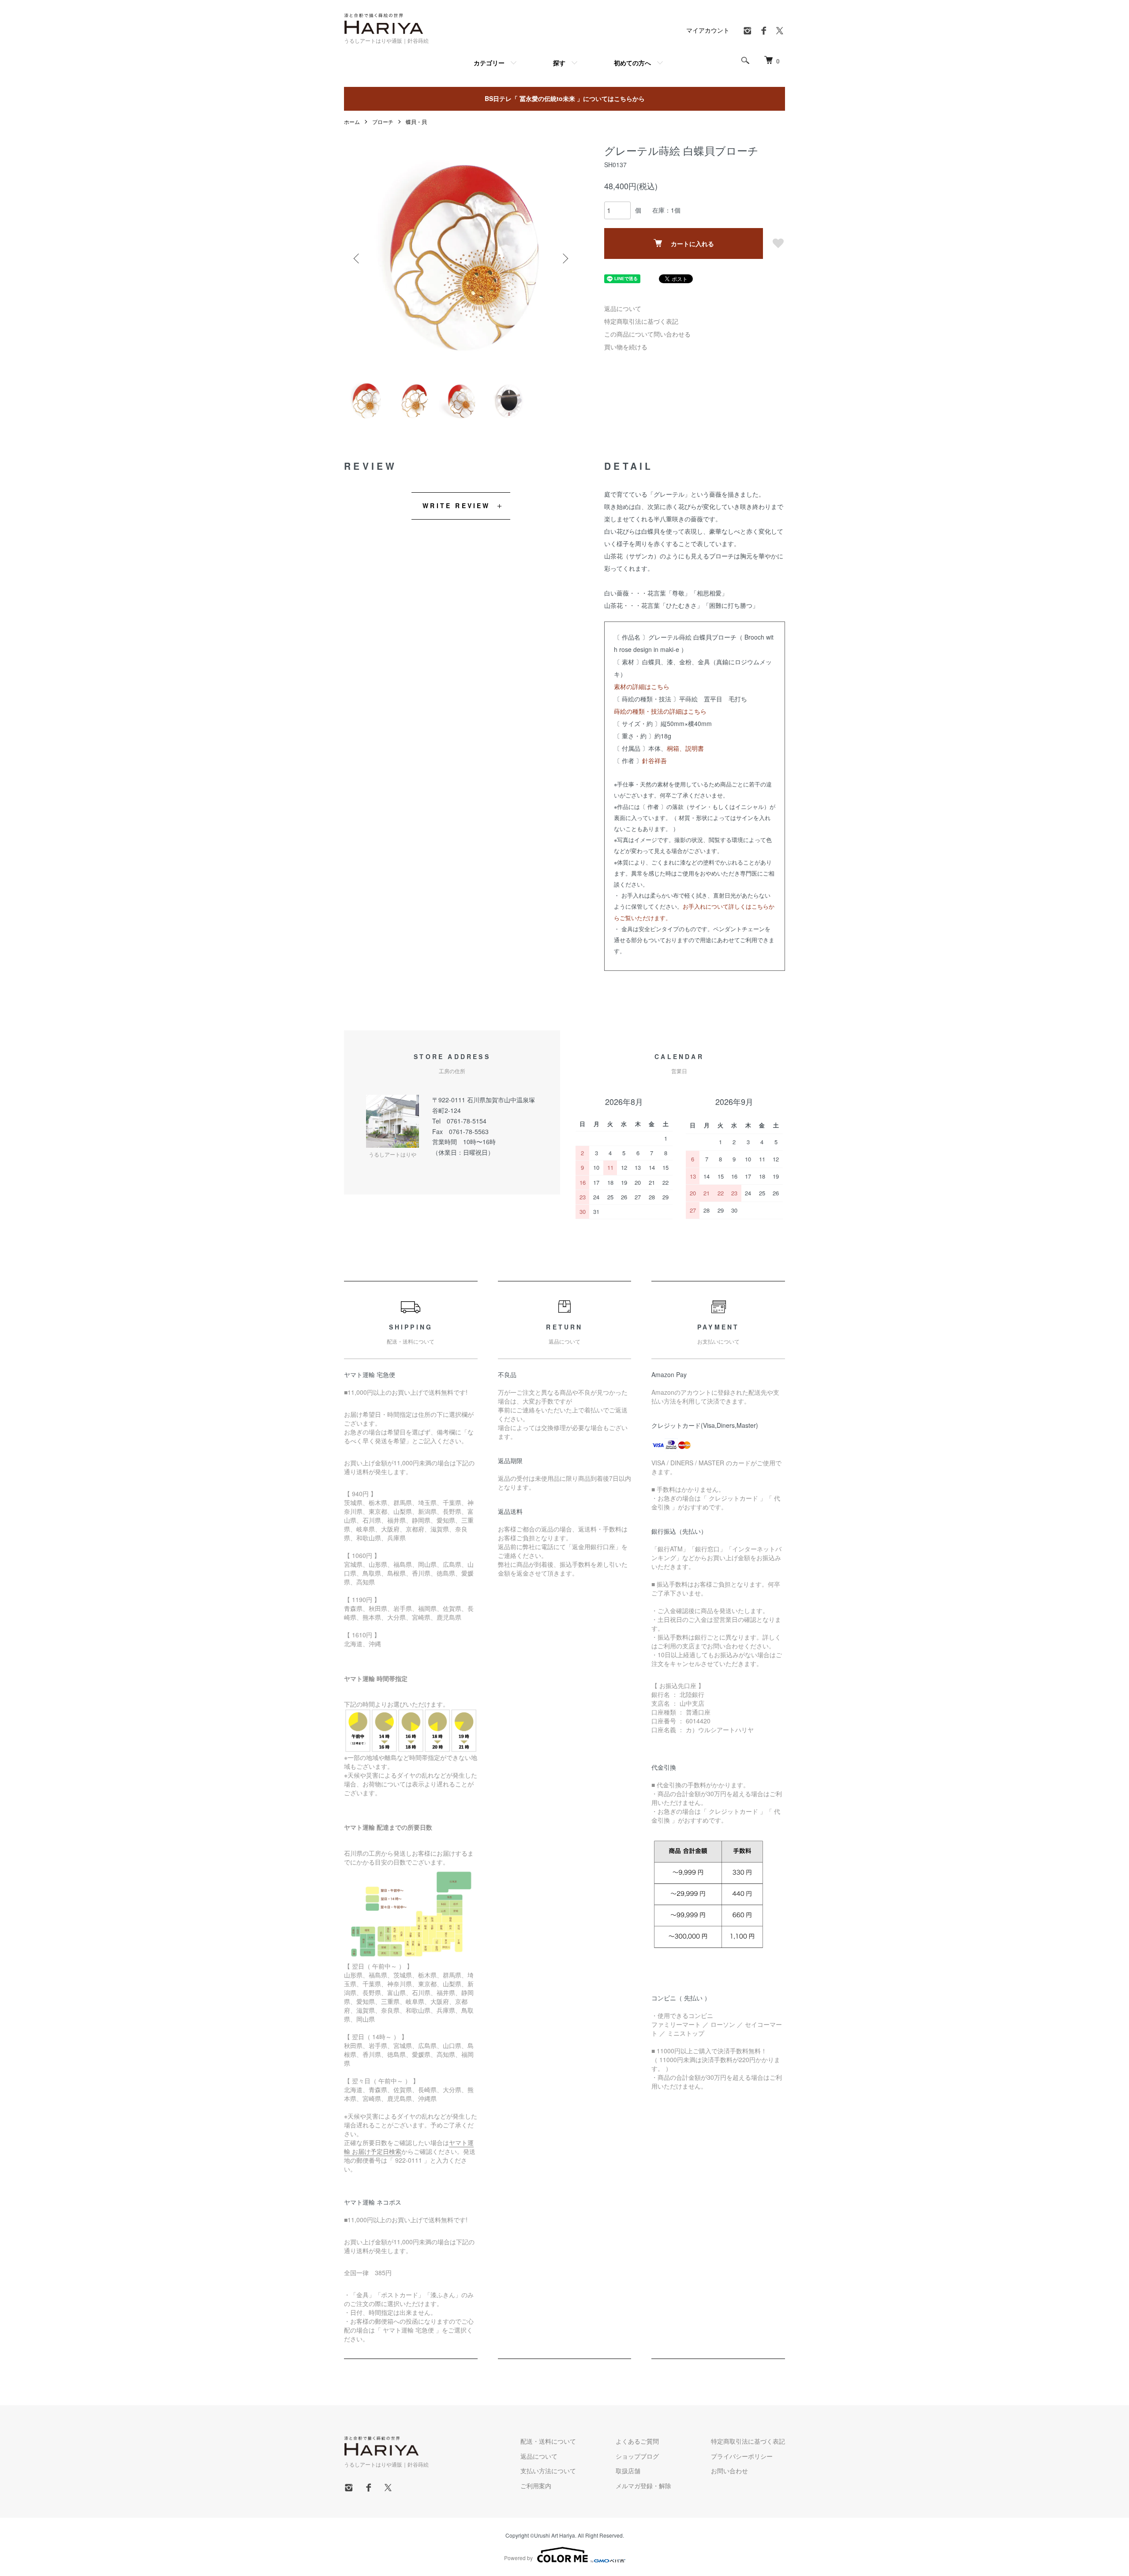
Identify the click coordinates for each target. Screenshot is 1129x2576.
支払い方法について (548, 2471)
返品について (623, 308)
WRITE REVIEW (456, 505)
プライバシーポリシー (742, 2456)
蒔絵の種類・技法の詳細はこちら (660, 711)
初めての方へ (632, 63)
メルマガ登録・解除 (643, 2486)
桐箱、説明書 (685, 748)
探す (559, 63)
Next (564, 258)
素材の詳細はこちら (642, 686)
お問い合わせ (729, 2471)
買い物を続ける (626, 347)
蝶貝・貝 (416, 122)
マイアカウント (708, 30)
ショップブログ (637, 2456)
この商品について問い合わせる (647, 334)
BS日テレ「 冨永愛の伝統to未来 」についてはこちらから (565, 98)
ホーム (352, 122)
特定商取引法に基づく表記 (641, 321)
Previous (357, 258)
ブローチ (383, 122)
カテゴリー (489, 63)
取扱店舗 (628, 2471)
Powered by (518, 2558)
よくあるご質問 (637, 2441)
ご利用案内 (536, 2486)
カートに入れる (692, 243)
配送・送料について (548, 2441)
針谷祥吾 (654, 760)
